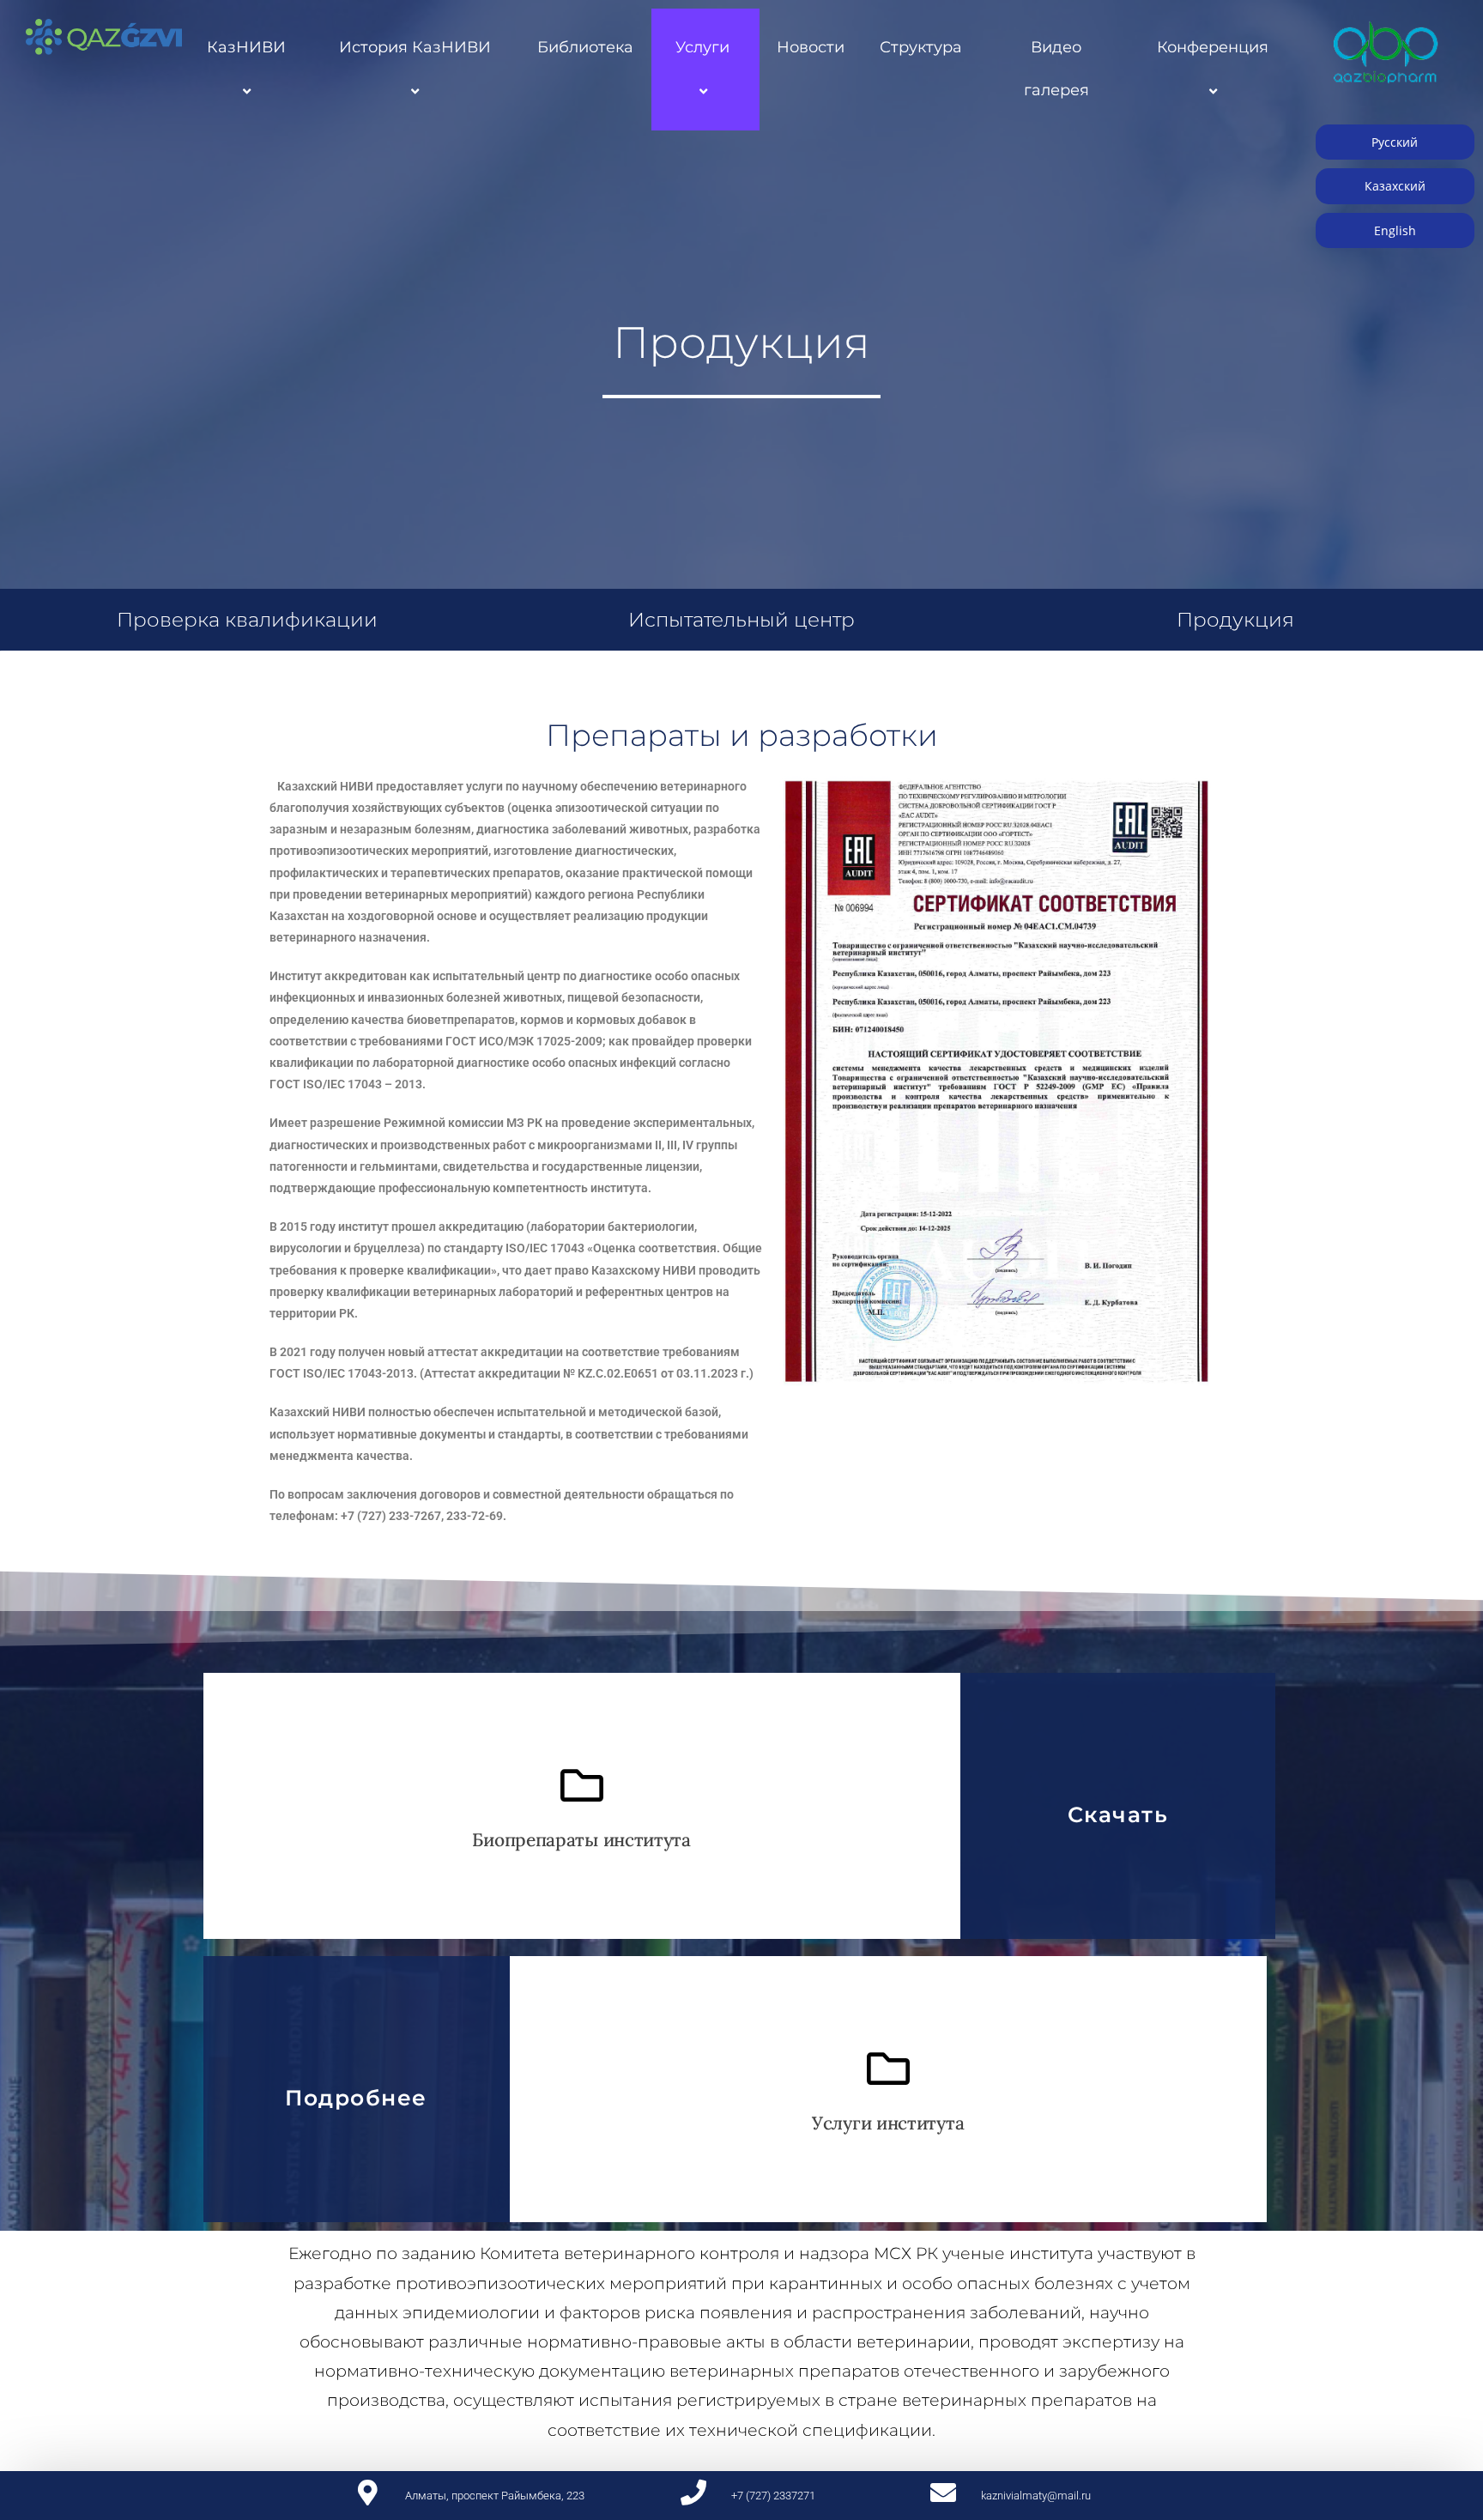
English (1395, 230)
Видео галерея (1056, 69)
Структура (921, 47)
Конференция (1213, 47)
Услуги (702, 47)
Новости (811, 47)
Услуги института (888, 2123)
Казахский (1395, 186)
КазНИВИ (246, 47)
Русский (1395, 142)
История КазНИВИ (415, 47)
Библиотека (585, 47)
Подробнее (356, 2098)
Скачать (1118, 1814)
